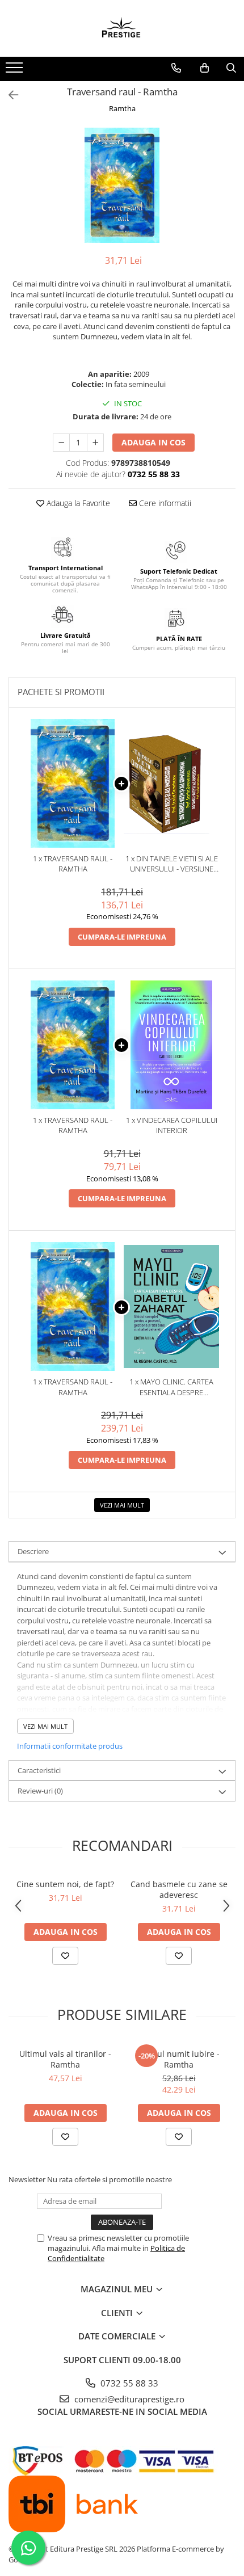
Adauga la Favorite (77, 503)
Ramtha (122, 108)
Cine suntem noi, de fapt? (65, 1884)
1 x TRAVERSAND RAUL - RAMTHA (73, 864)
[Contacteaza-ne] (176, 68)
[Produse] (16, 71)
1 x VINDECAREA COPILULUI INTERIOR (172, 1125)
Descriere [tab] (33, 1551)
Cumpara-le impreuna (122, 937)
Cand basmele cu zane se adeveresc (179, 1889)
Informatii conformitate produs (70, 1746)
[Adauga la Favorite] (65, 1956)
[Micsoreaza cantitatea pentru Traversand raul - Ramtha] (61, 443)
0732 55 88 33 (128, 2383)
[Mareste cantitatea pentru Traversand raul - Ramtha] (95, 443)
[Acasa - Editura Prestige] (122, 28)
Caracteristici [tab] (39, 1770)
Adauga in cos (153, 442)
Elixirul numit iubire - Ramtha (179, 2059)
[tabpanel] (122, 185)
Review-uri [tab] (40, 1791)
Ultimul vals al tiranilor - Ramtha (65, 2059)
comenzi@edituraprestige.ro (128, 2399)
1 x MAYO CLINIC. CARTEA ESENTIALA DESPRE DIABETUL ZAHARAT (171, 1387)
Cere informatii (164, 503)
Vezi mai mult (122, 1505)
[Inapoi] (9, 95)
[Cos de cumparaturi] (205, 68)
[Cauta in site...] (231, 68)
